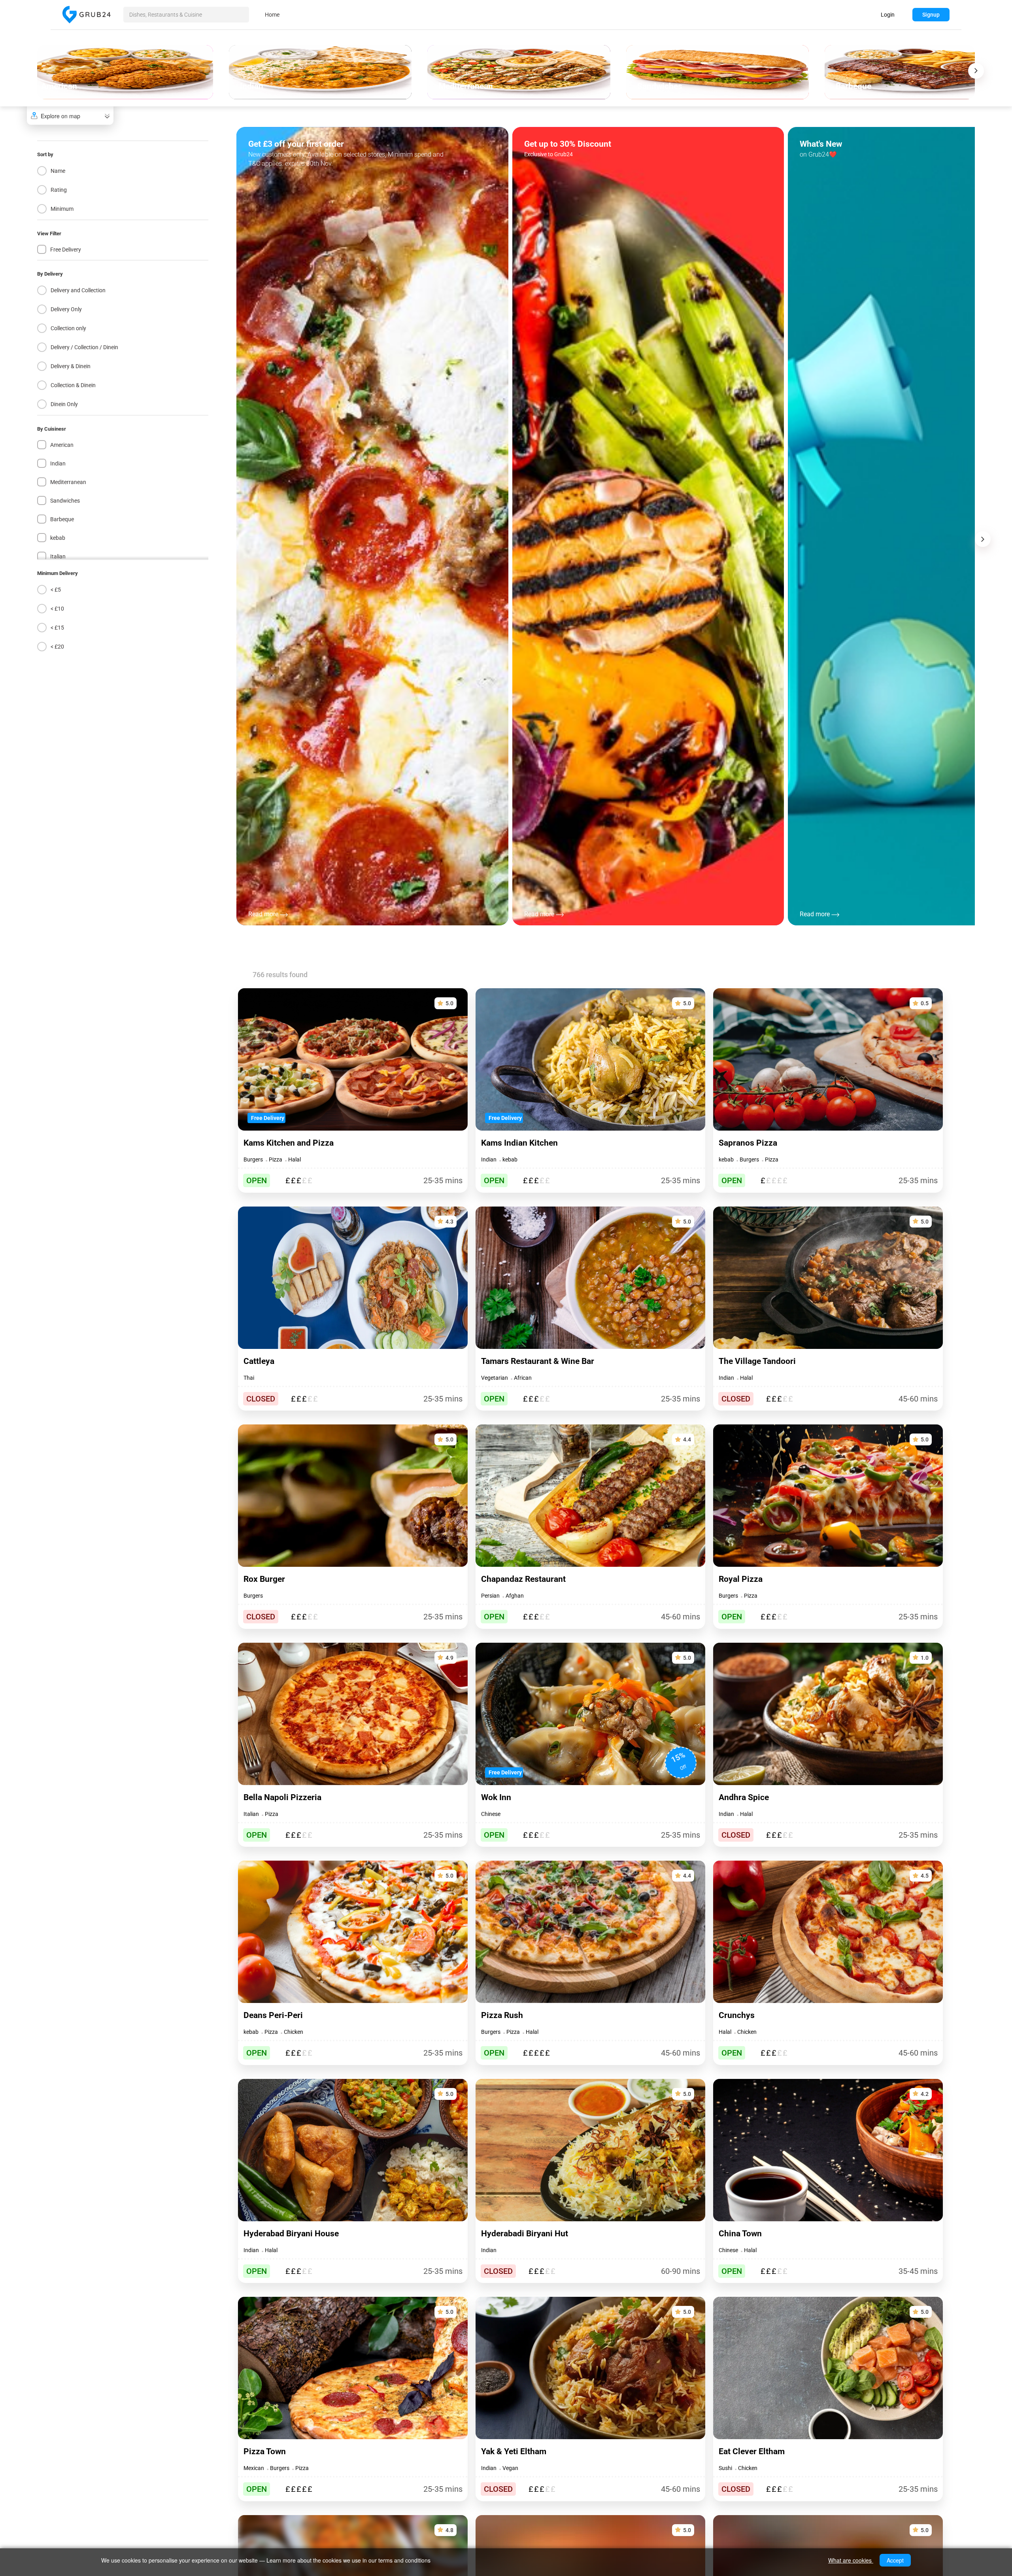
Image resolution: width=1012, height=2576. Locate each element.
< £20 (57, 647)
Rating (59, 190)
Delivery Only (66, 309)
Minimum (62, 209)
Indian (58, 463)
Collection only (68, 328)
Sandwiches (65, 501)
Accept (895, 2560)
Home (272, 15)
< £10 (57, 609)
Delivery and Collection (78, 290)
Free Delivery (66, 250)
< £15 (57, 628)
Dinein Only (64, 404)
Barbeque (62, 519)
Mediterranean (68, 482)
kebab (58, 538)
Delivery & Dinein (71, 366)
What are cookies (851, 2560)
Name (58, 171)
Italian (58, 556)
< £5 (56, 590)
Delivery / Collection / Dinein (84, 347)
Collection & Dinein (73, 385)
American (62, 445)
